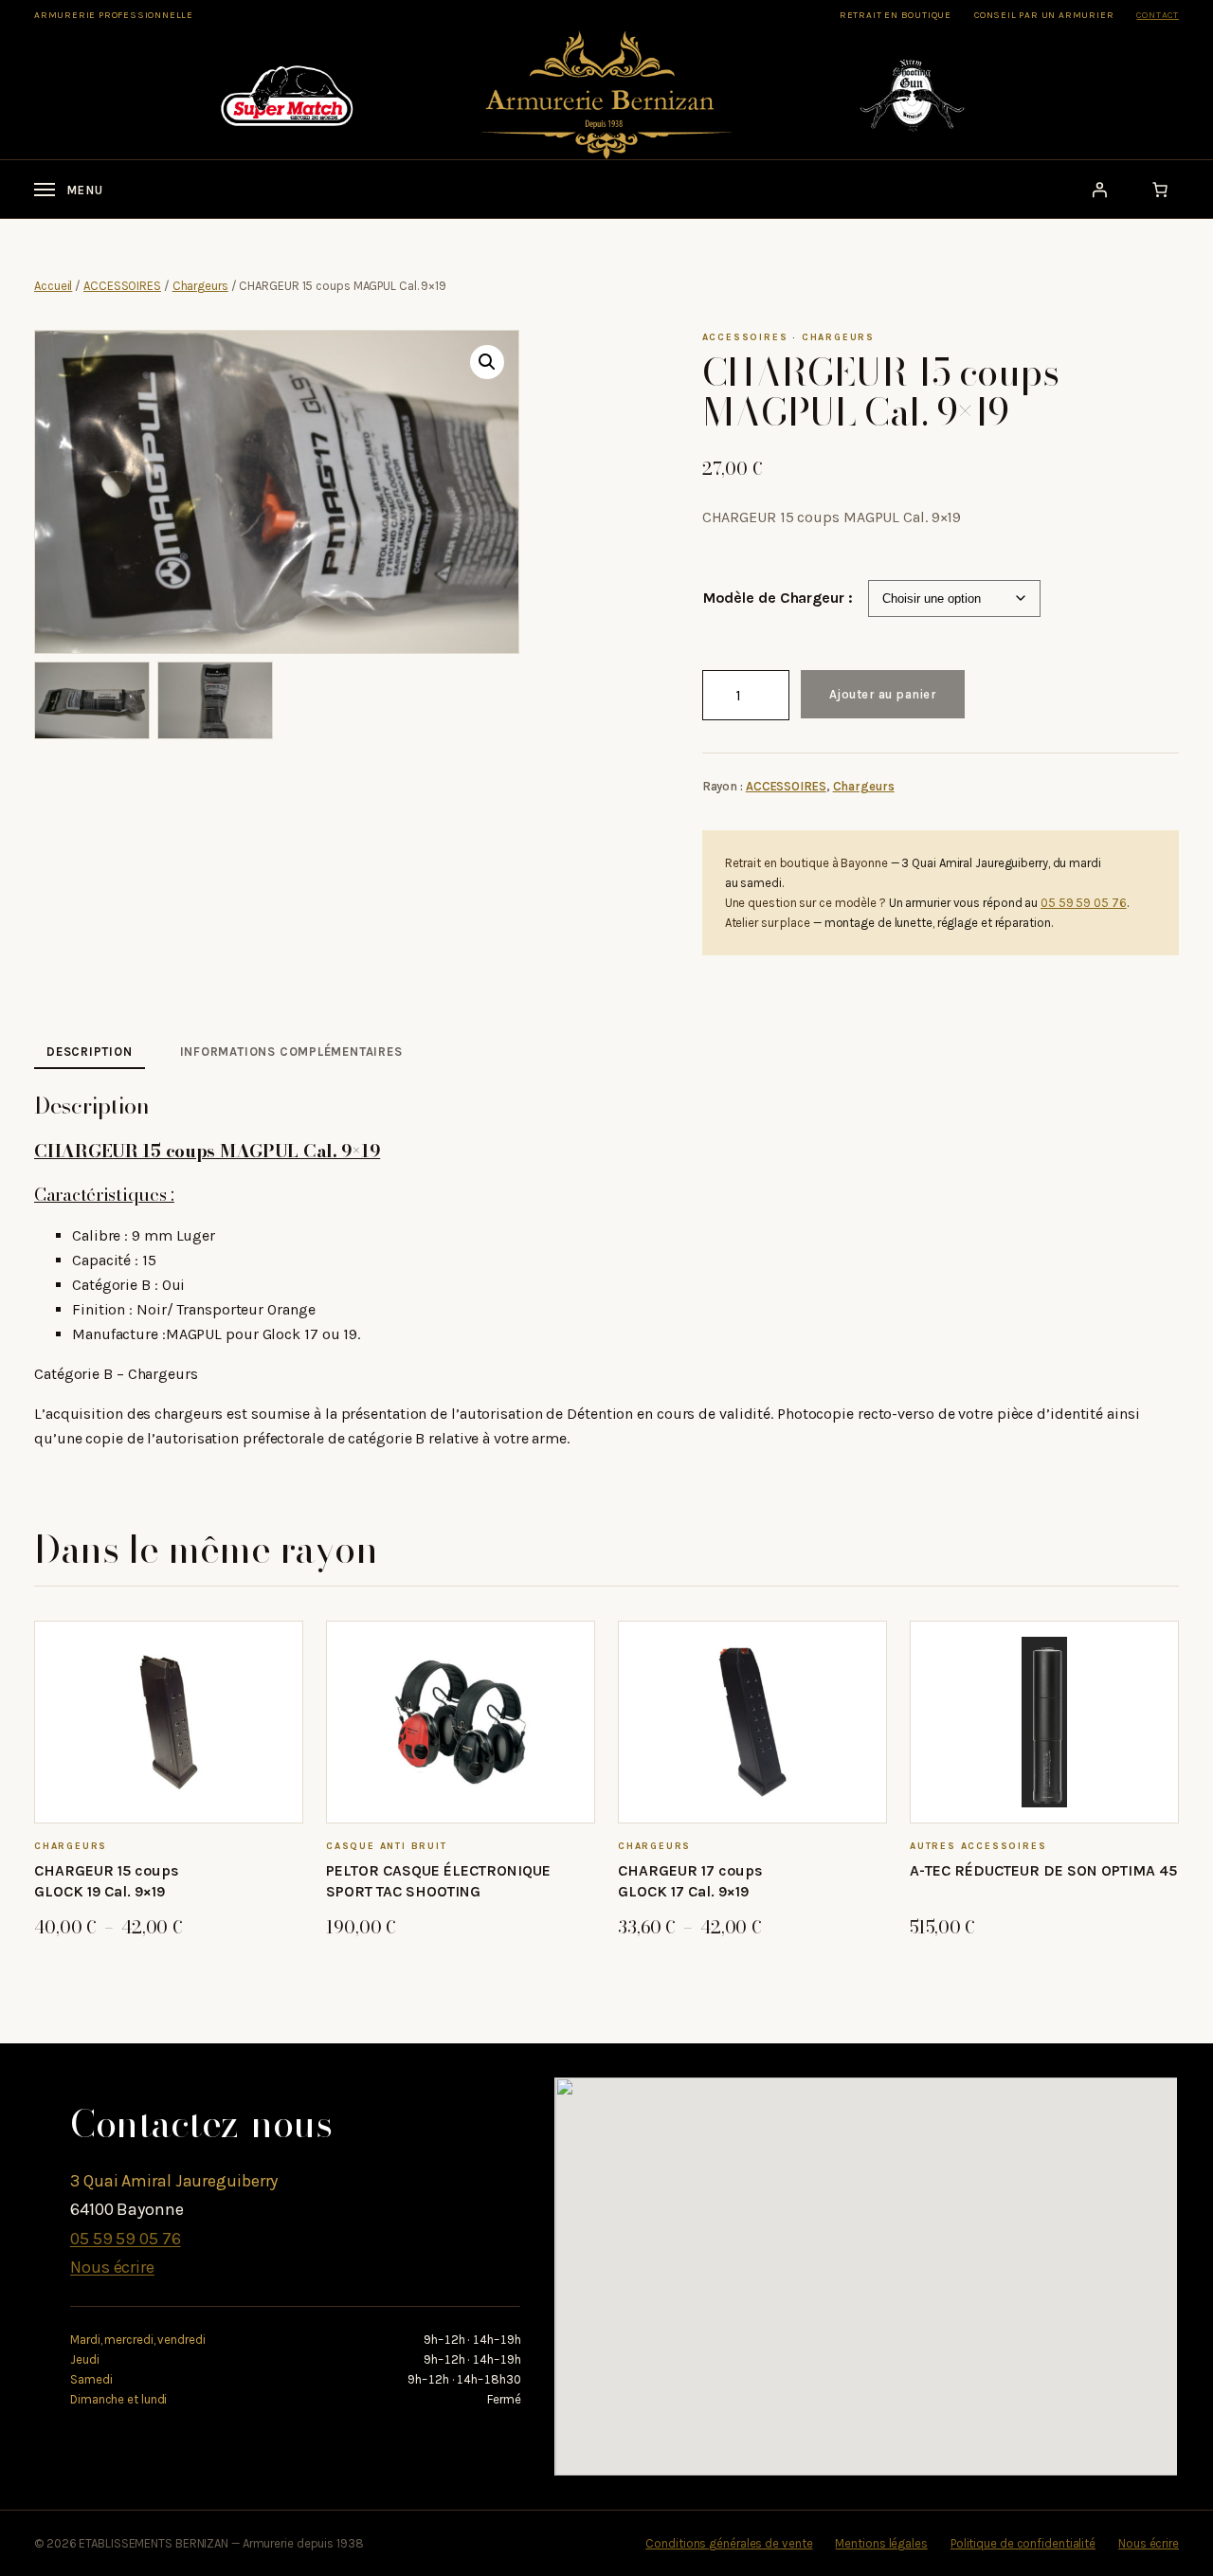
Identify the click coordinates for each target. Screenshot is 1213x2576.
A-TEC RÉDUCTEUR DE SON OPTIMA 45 (1043, 1870)
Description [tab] (90, 1052)
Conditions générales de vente (729, 2543)
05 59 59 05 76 (1084, 903)
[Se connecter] (1099, 190)
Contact (1158, 15)
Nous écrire (112, 2268)
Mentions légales (881, 2543)
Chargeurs (200, 286)
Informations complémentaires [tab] (291, 1052)
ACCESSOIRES (122, 286)
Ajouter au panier (883, 694)
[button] (487, 362)
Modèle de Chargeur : (778, 598)
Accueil (53, 286)
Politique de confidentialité (1023, 2543)
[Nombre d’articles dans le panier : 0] (1160, 190)
